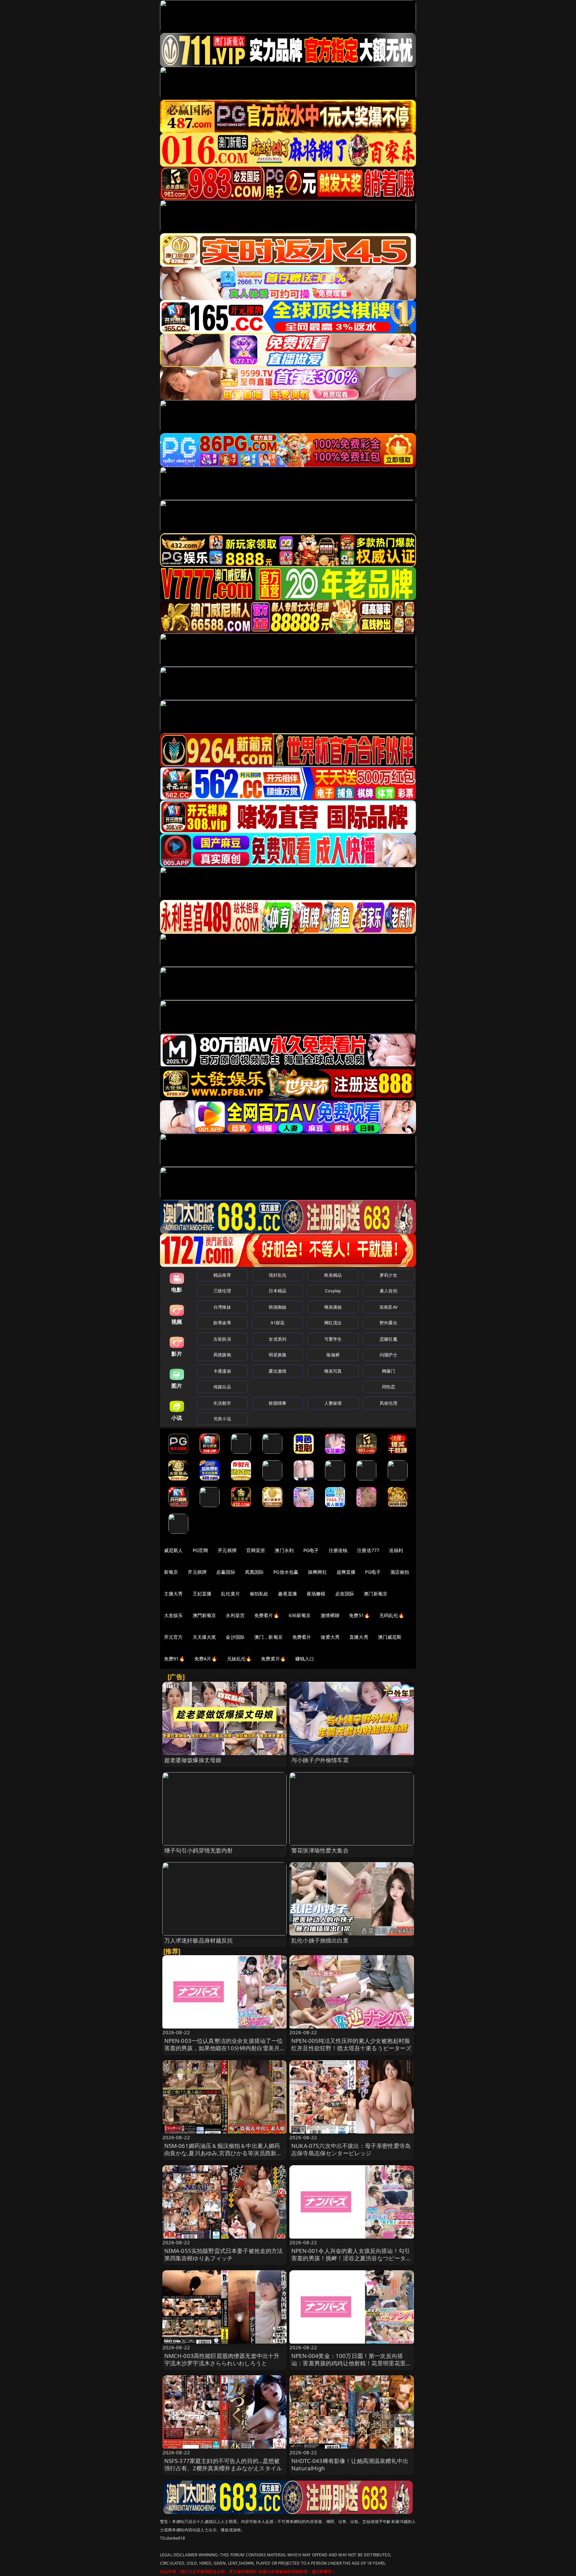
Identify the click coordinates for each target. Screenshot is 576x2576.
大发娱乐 (173, 1615)
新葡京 (171, 1572)
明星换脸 (277, 1355)
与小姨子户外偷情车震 (320, 1760)
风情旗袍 (222, 1355)
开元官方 (173, 1637)
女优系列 (277, 1339)
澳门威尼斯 (390, 1637)
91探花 (277, 1323)
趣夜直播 (287, 1594)
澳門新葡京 (204, 1615)
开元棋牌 (227, 1550)
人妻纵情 (333, 1403)
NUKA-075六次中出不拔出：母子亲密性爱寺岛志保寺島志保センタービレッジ (351, 2149)
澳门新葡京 (375, 1594)
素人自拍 (388, 1291)
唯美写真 (333, 1371)
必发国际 (345, 1594)
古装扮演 (222, 1339)
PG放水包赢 (286, 1572)
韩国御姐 (277, 1307)
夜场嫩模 (316, 1594)
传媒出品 (222, 1387)
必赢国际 (226, 1572)
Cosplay (333, 1291)
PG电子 (311, 1550)
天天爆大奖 (204, 1637)
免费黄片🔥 (273, 1659)
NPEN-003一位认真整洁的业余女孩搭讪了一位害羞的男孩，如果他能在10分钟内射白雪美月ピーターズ (224, 2048)
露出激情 (277, 1371)
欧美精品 (333, 1275)
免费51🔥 (359, 1615)
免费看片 (302, 1637)
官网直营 (256, 1550)
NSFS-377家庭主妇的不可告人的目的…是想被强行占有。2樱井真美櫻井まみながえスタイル (223, 2464)
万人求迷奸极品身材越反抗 (199, 1940)
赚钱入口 (305, 1659)
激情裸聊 (330, 1615)
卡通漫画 (222, 1371)
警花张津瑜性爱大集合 (320, 1850)
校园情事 (277, 1403)
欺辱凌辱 (222, 1323)
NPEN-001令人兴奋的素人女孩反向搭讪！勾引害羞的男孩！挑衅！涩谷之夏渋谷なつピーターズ (351, 2258)
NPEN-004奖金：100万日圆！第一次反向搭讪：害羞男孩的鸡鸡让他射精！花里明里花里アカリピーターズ (351, 2363)
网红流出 (333, 1323)
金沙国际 (235, 1637)
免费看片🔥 (267, 1615)
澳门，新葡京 (268, 1637)
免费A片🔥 (206, 1659)
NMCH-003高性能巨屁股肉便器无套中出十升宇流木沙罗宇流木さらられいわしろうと (222, 2359)
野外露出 (388, 1323)
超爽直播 (346, 1572)
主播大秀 (173, 1594)
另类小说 (222, 1419)
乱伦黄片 (230, 1594)
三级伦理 (222, 1291)
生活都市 (222, 1403)
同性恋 (388, 1387)
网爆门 (388, 1371)
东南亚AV (388, 1307)
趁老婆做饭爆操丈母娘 (193, 1760)
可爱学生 (333, 1339)
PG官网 (200, 1550)
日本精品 (277, 1291)
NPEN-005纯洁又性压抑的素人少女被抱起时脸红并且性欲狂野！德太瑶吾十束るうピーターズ (351, 2044)
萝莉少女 (388, 1275)
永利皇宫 (235, 1615)
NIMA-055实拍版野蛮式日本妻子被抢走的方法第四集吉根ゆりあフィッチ (224, 2254)
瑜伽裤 (333, 1355)
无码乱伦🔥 (392, 1615)
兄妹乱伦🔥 (239, 1659)
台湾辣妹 (222, 1307)
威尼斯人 (173, 1550)
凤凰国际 (254, 1572)
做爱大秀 (330, 1637)
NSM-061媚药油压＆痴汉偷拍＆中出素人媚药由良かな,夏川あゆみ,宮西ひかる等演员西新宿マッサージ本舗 (223, 2153)
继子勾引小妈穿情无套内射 (199, 1850)
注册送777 (368, 1550)
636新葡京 (300, 1615)
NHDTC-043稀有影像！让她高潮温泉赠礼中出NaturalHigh (350, 2464)
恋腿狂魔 (388, 1339)
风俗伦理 (388, 1403)
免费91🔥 (174, 1659)
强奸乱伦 (277, 1275)
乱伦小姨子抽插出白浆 (320, 1940)
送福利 (396, 1550)
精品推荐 (222, 1275)
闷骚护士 (388, 1355)
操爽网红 (317, 1572)
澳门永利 (284, 1550)
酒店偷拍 (400, 1572)
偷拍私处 (259, 1594)
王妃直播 (202, 1594)
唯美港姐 (333, 1307)
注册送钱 (338, 1550)
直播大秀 (359, 1637)
